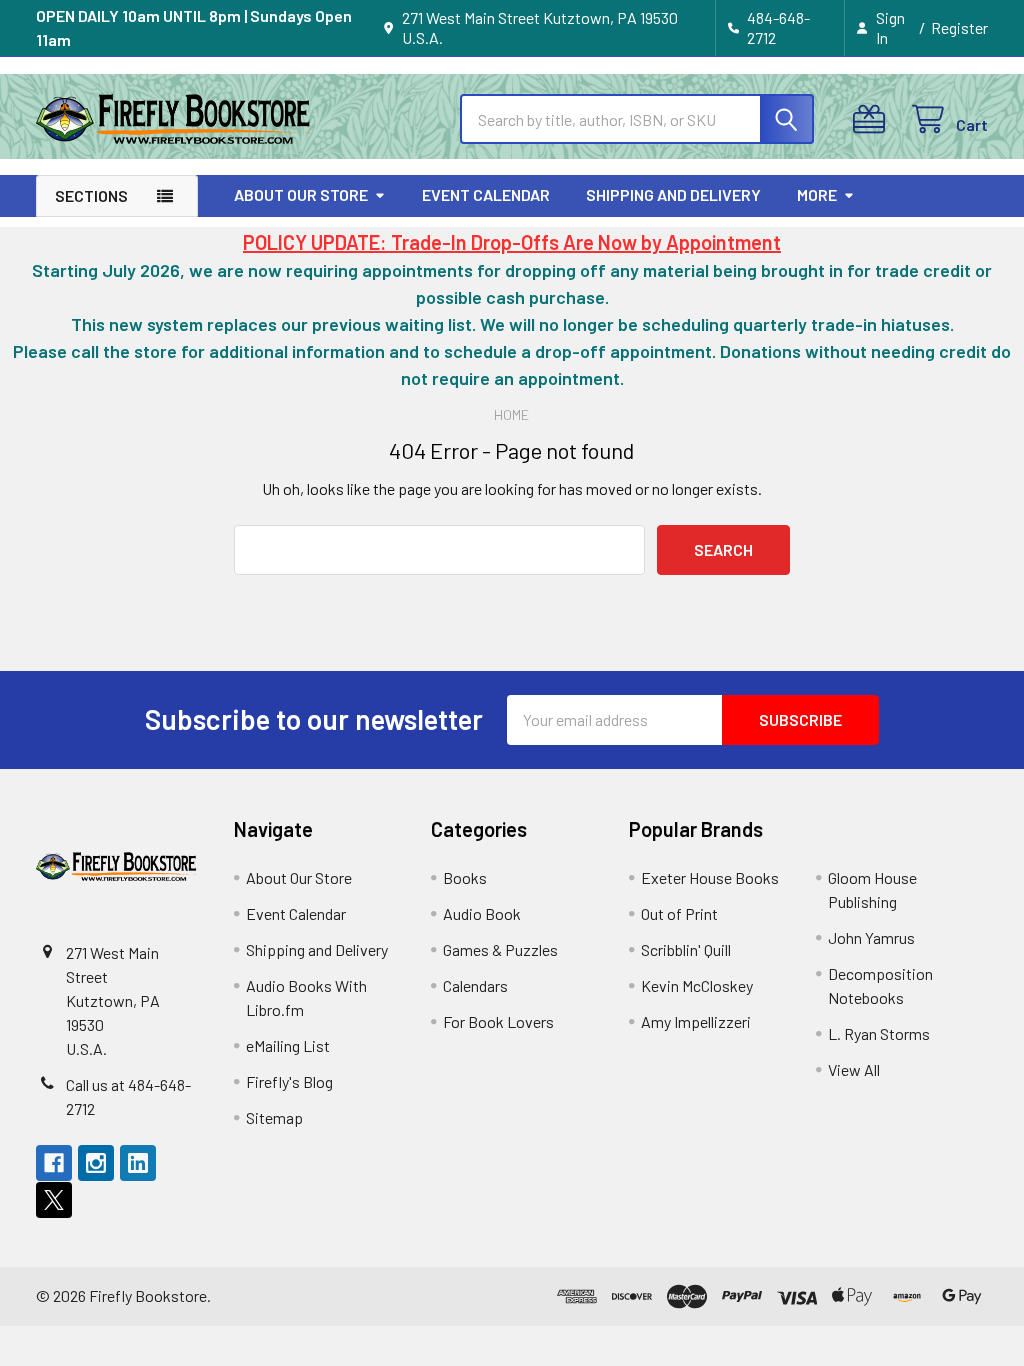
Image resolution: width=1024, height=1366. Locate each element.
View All (854, 1069)
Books (465, 877)
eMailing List (288, 1045)
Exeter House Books (710, 877)
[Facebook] (54, 1163)
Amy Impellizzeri (696, 1021)
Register (959, 27)
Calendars (475, 985)
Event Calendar (486, 194)
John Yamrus (871, 937)
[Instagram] (96, 1163)
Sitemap (274, 1117)
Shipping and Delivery (673, 194)
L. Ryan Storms (879, 1033)
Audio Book (482, 913)
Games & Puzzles (500, 949)
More (817, 194)
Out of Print (679, 913)
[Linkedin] (138, 1163)
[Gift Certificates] (873, 119)
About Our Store (301, 194)
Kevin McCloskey (697, 985)
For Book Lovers (498, 1021)
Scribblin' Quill (686, 949)
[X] (54, 1200)
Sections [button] (91, 195)
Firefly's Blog (289, 1081)
